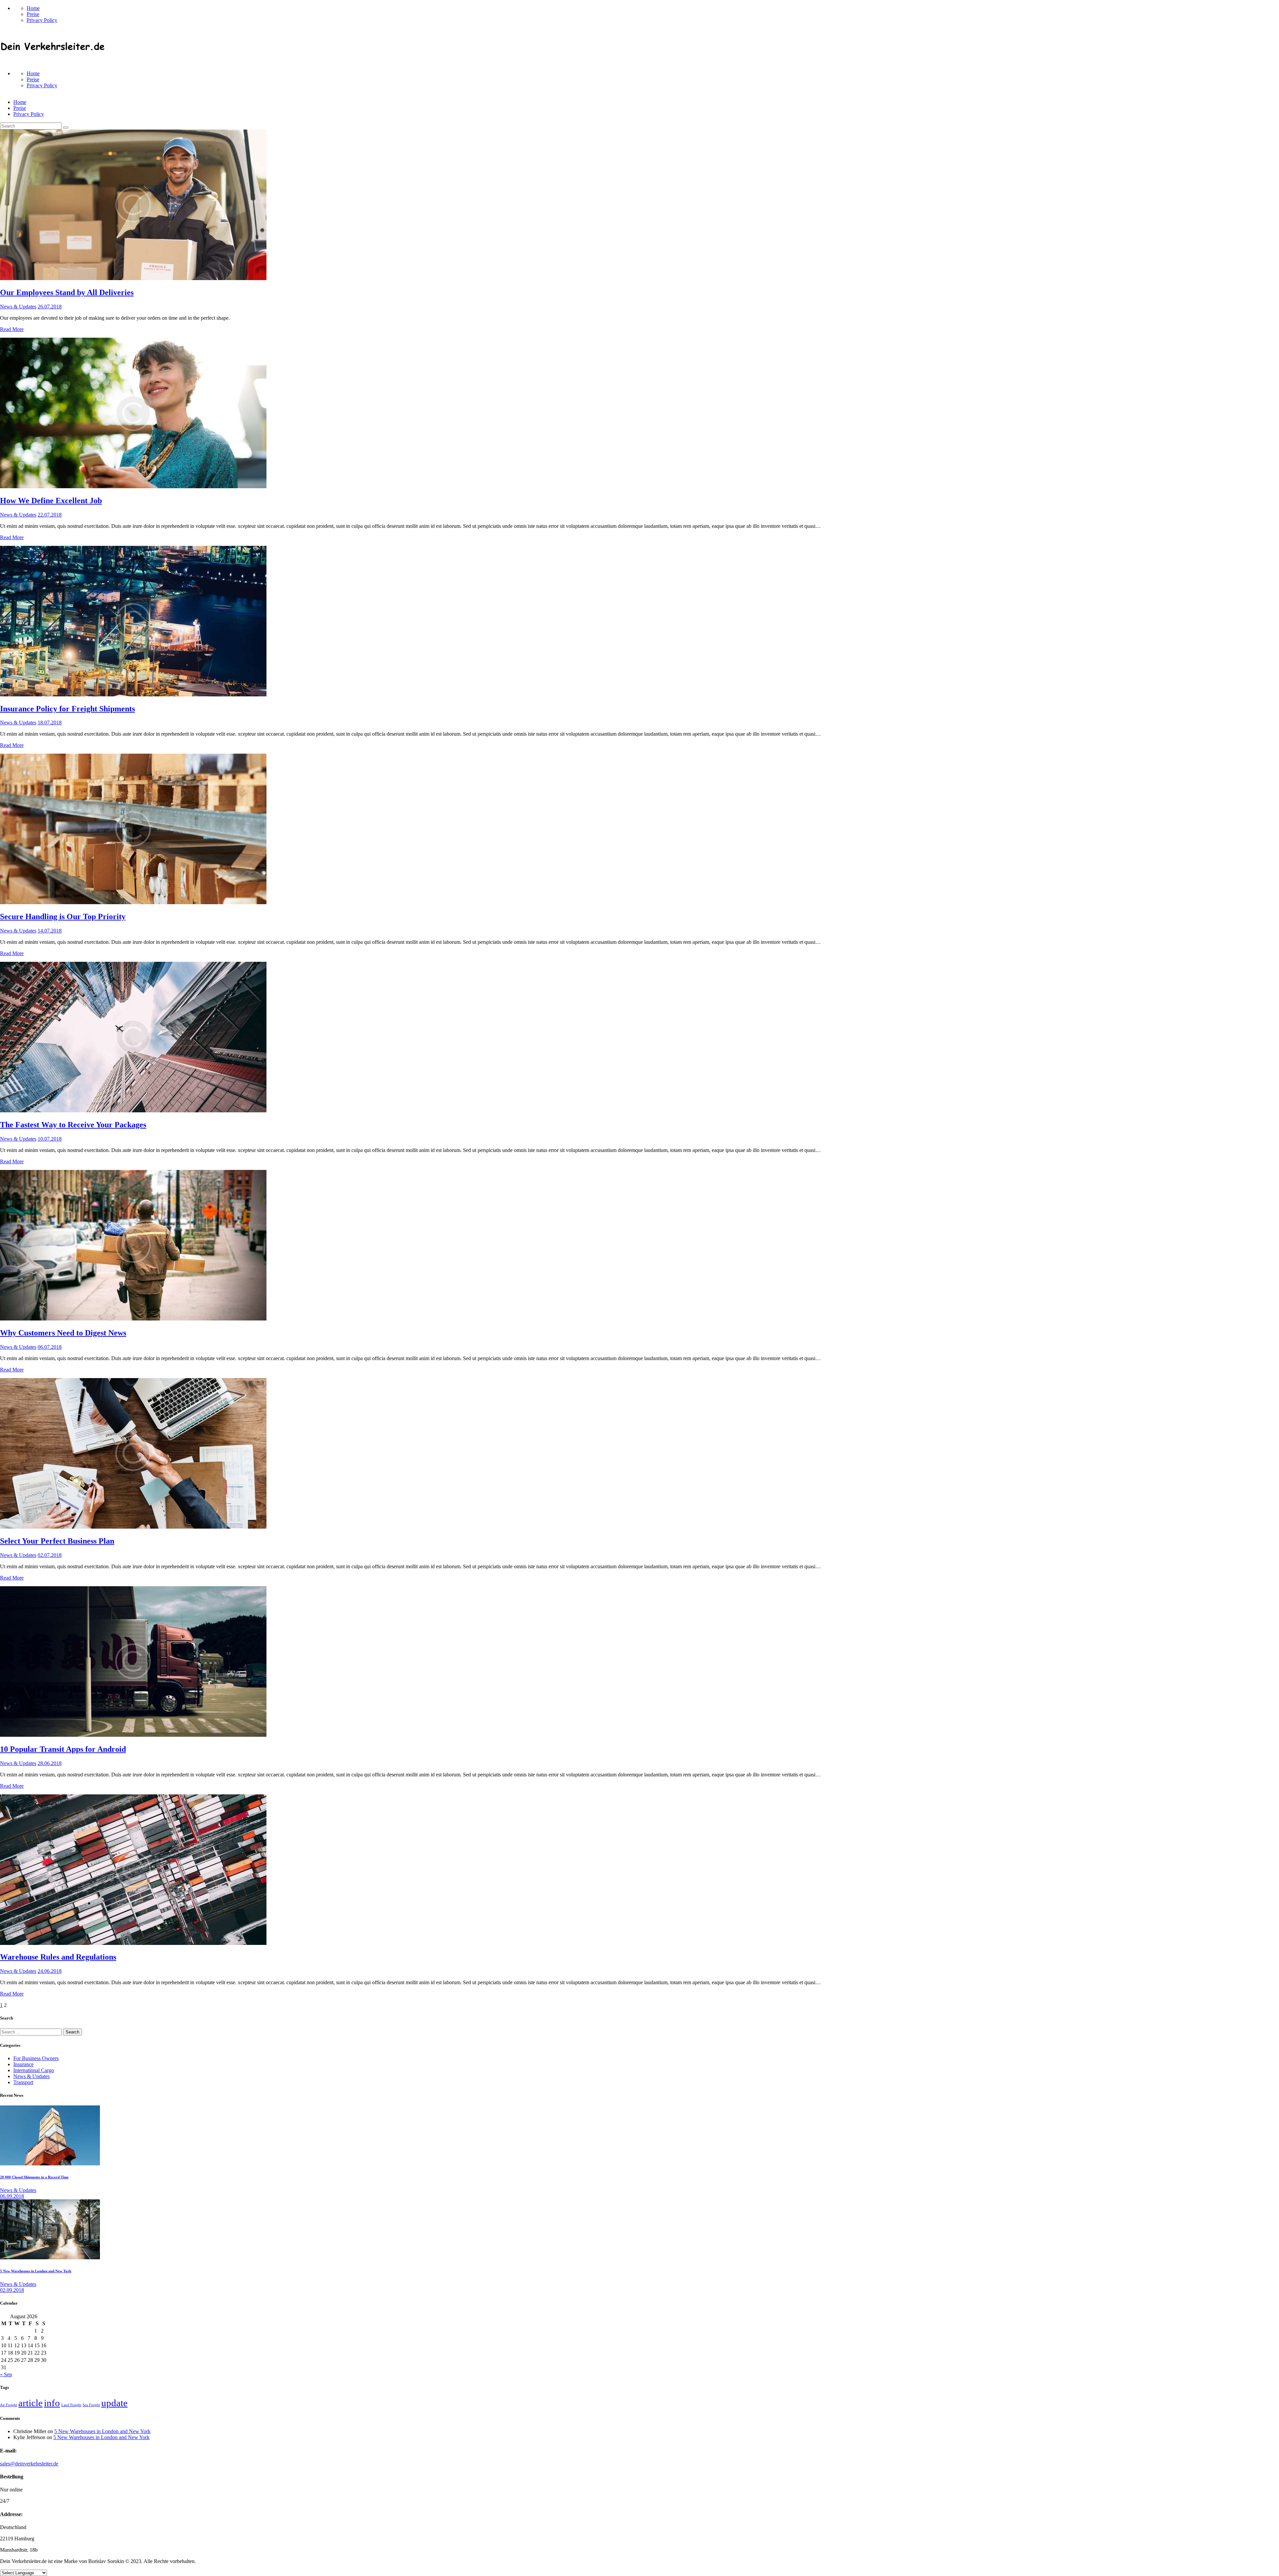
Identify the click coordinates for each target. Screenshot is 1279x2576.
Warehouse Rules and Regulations (58, 1957)
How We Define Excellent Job (51, 501)
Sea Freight (91, 2405)
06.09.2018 (12, 2196)
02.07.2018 (50, 1555)
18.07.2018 (50, 723)
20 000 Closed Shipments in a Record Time (34, 2177)
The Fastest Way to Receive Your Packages (73, 1125)
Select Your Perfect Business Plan (57, 1541)
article (30, 2403)
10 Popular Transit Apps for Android (63, 1749)
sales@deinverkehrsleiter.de (29, 2464)
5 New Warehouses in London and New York (36, 2271)
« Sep (6, 2374)
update (114, 2403)
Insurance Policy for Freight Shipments (67, 709)
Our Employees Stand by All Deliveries (67, 292)
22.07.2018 (50, 515)
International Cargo (34, 2070)
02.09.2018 (12, 2290)
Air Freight (8, 2405)
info (52, 2403)
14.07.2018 (50, 931)
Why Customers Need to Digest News (63, 1333)
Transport (23, 2082)
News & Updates (18, 307)
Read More (12, 329)
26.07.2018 (50, 307)
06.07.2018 (50, 1347)
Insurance (23, 2064)
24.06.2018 (50, 1971)
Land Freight (71, 2405)
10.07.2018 (50, 1139)
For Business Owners (36, 2058)
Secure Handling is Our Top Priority (63, 917)
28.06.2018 (50, 1763)
